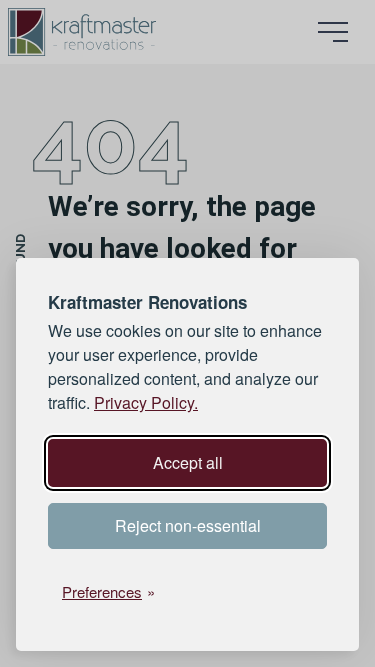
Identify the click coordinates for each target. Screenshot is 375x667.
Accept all (188, 462)
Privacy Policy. (146, 402)
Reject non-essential (188, 525)
